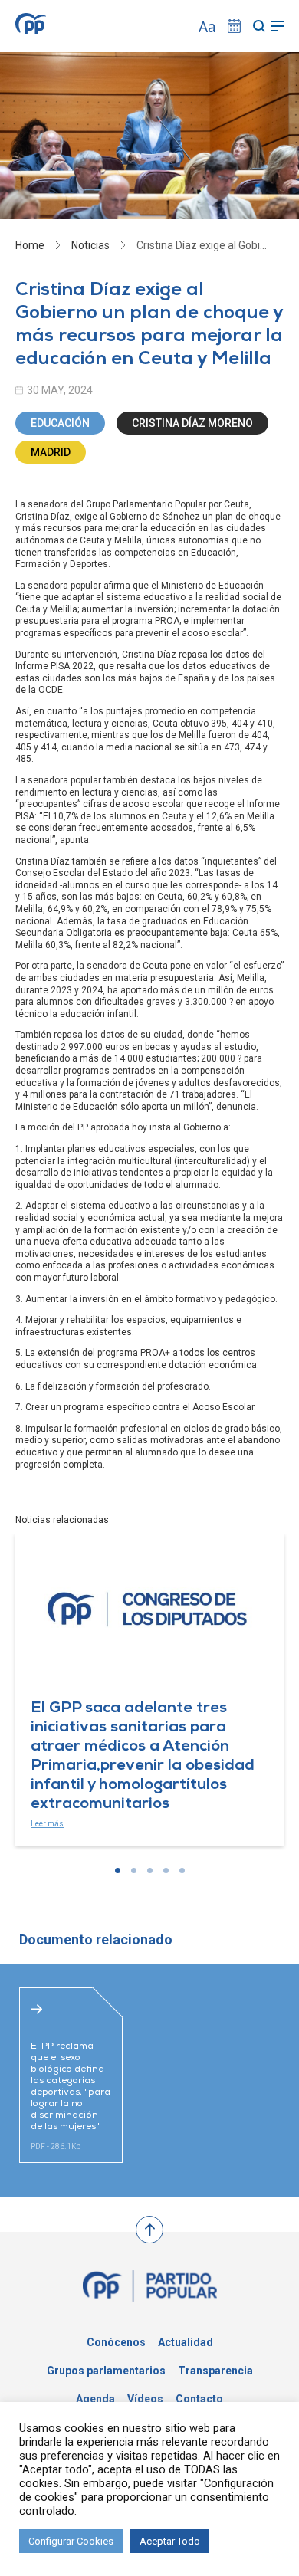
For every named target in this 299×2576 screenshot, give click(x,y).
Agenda (95, 2399)
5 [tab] (182, 1870)
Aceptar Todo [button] (170, 2541)
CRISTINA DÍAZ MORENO (192, 423)
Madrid (51, 452)
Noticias (90, 245)
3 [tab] (150, 1870)
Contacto (199, 2399)
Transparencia (215, 2371)
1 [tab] (118, 1870)
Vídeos (145, 2399)
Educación (60, 423)
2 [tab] (134, 1870)
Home (30, 245)
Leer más (47, 1824)
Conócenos (116, 2342)
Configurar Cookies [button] (71, 2541)
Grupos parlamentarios (106, 2371)
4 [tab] (166, 1870)
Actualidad (186, 2342)
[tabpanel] (149, 1690)
